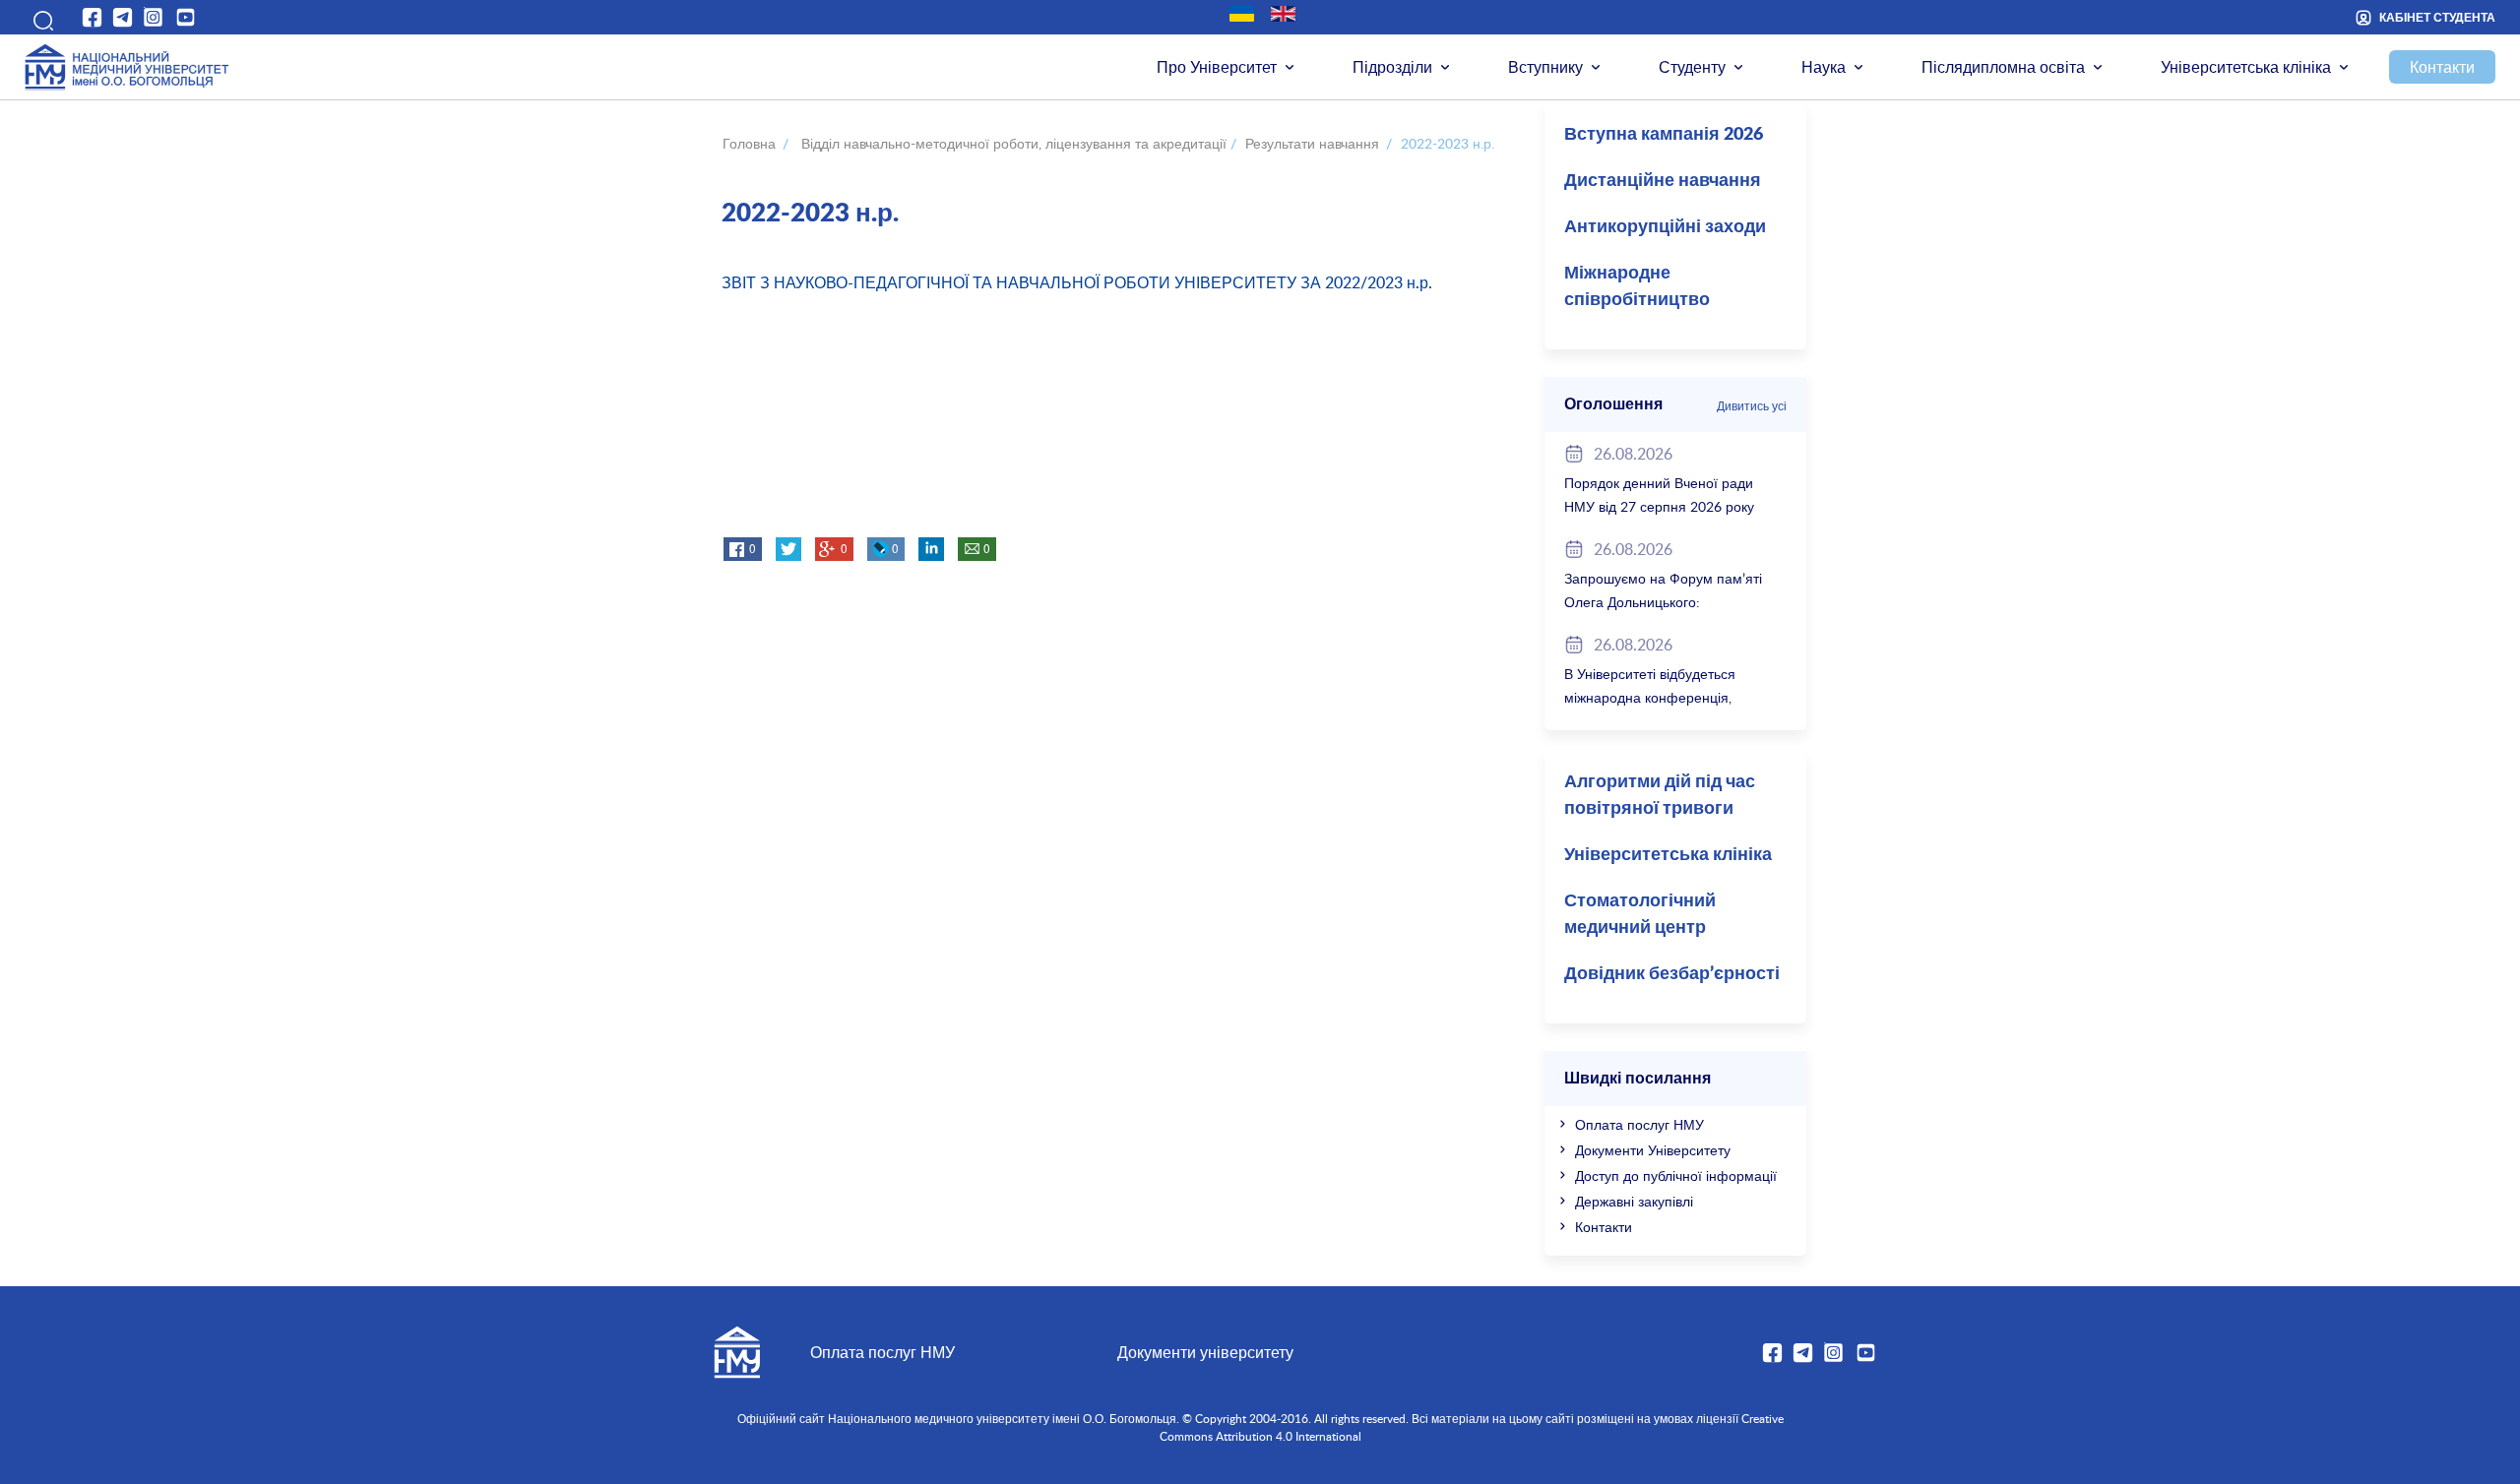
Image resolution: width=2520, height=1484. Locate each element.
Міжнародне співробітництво (1637, 287)
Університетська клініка (2246, 67)
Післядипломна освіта (2003, 67)
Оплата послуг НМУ (1639, 1124)
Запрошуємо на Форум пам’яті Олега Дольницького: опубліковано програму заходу (1663, 602)
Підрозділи (1392, 67)
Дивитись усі (1752, 405)
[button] (39, 17)
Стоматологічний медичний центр (1640, 915)
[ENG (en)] (1283, 14)
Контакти (2442, 67)
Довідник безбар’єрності (1672, 974)
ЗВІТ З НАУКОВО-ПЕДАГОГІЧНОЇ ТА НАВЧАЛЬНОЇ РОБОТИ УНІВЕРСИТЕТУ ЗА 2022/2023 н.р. (1077, 282)
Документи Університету (1653, 1150)
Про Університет (1217, 67)
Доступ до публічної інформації (1676, 1175)
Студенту (1692, 67)
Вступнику (1545, 67)
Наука (1824, 67)
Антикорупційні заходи (1665, 227)
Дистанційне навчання (1663, 181)
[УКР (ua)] (1242, 14)
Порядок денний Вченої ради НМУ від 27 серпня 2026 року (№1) (1659, 506)
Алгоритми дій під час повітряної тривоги (1660, 796)
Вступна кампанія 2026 (1664, 135)
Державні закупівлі (1634, 1201)
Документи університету (1205, 1352)
